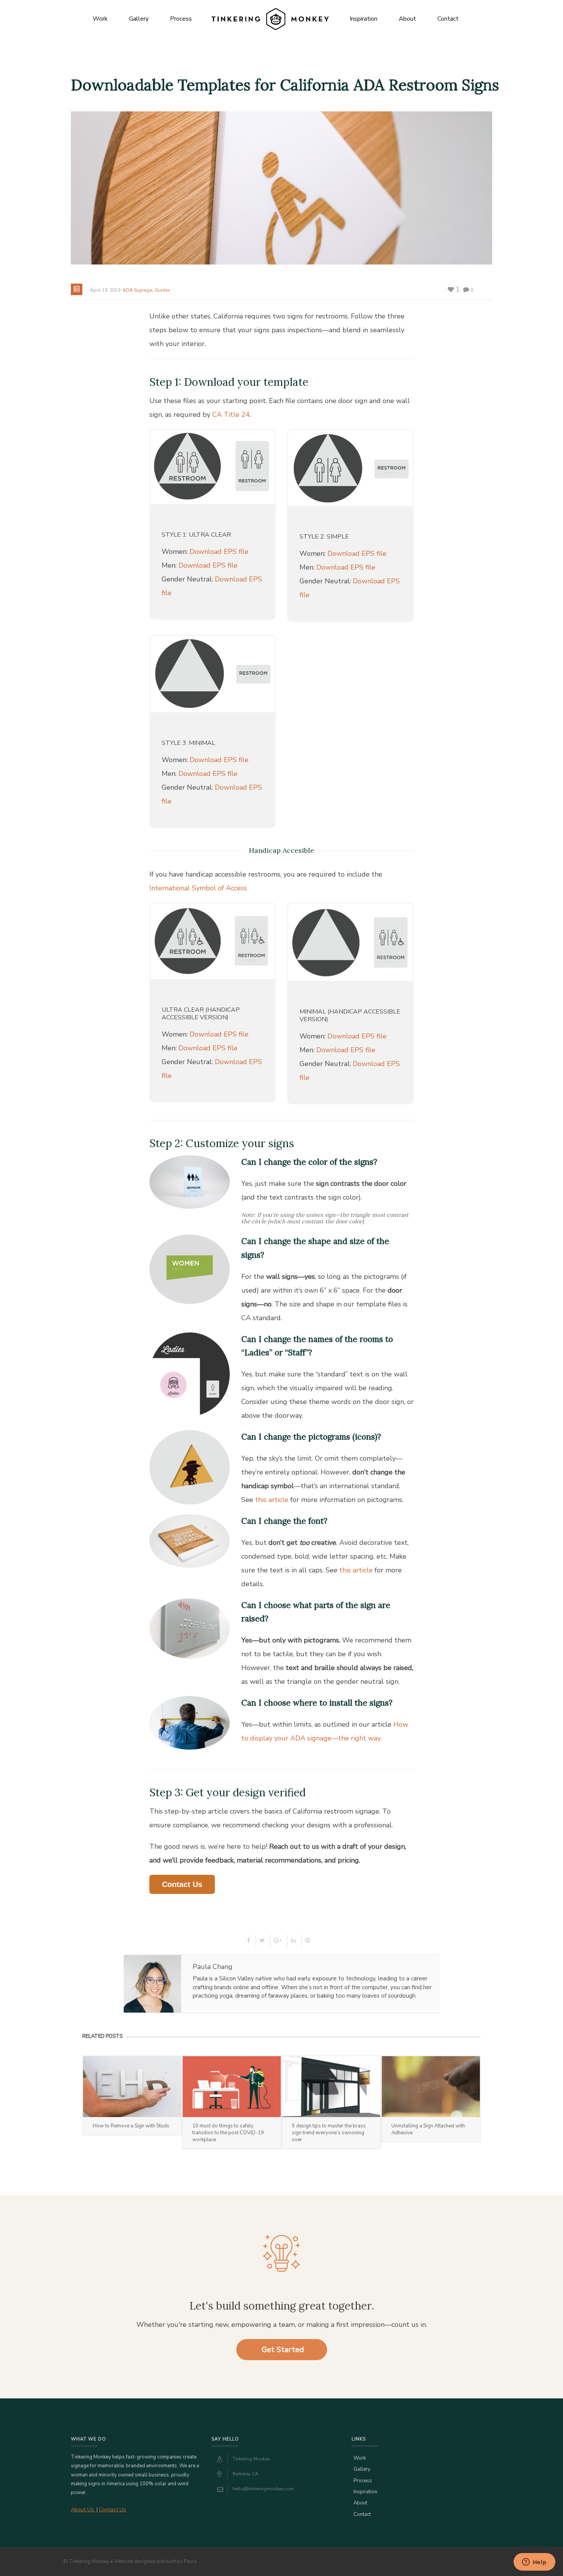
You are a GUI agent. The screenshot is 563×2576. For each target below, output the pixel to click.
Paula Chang (213, 1967)
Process (181, 19)
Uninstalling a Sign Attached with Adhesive (428, 2129)
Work (100, 19)
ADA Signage (137, 290)
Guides (162, 290)
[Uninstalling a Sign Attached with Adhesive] (431, 2087)
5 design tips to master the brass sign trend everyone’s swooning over (329, 2133)
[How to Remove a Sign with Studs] (132, 2087)
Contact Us (182, 1884)
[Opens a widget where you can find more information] (534, 2563)
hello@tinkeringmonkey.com (263, 2489)
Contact (448, 19)
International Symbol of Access (198, 888)
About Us (83, 2510)
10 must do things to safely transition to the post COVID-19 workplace (228, 2133)
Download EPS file (219, 552)
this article (272, 1500)
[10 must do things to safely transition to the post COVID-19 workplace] (232, 2087)
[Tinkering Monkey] (270, 19)
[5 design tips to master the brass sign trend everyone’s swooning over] (331, 2087)
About (407, 19)
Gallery (139, 19)
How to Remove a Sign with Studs (131, 2126)
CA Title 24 (231, 415)
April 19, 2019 (105, 290)
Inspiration (363, 19)
